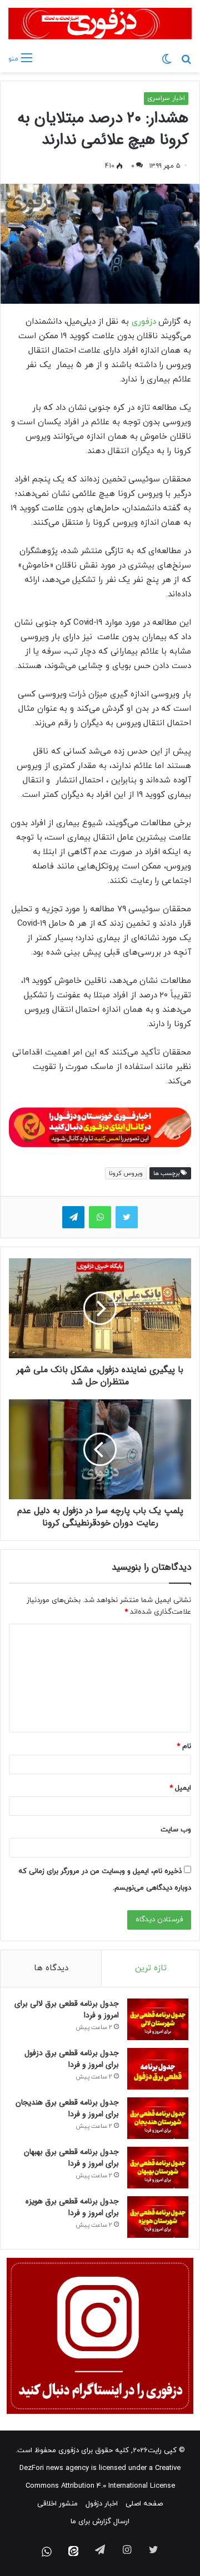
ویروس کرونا (126, 1173)
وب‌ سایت (176, 1830)
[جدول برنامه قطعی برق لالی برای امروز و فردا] (158, 2019)
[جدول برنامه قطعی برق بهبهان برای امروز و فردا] (158, 2168)
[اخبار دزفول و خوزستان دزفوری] (100, 1126)
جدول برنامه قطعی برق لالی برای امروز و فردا (67, 2009)
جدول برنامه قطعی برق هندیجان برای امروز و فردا (67, 2108)
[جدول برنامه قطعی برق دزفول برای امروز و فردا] (158, 2069)
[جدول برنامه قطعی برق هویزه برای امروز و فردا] (158, 2217)
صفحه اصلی (144, 2504)
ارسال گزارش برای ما (100, 2522)
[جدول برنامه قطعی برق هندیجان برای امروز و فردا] (158, 2118)
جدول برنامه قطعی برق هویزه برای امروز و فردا (72, 2207)
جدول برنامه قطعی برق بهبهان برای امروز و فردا (71, 2158)
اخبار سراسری (166, 98)
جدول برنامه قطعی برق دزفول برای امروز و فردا (72, 2059)
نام (184, 1746)
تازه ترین (151, 1968)
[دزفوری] (100, 24)
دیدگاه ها (51, 1968)
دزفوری (142, 322)
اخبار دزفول (102, 2504)
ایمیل (180, 1788)
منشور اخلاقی (57, 2504)
